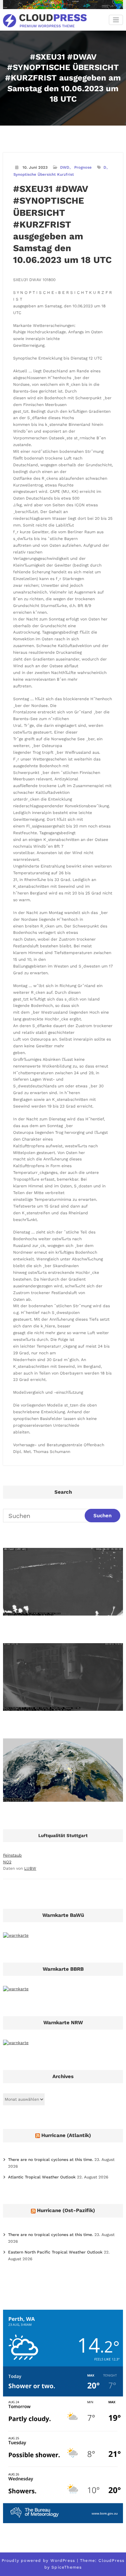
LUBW (30, 1868)
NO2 (7, 1862)
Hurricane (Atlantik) (66, 2135)
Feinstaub (12, 1855)
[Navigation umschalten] (116, 20)
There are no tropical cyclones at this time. (51, 2160)
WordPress (63, 2561)
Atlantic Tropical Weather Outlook (42, 2177)
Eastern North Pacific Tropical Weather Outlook (55, 2252)
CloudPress (111, 2561)
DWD (65, 167)
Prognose (83, 167)
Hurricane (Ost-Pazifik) (66, 2210)
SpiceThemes (67, 2567)
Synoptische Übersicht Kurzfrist (44, 175)
